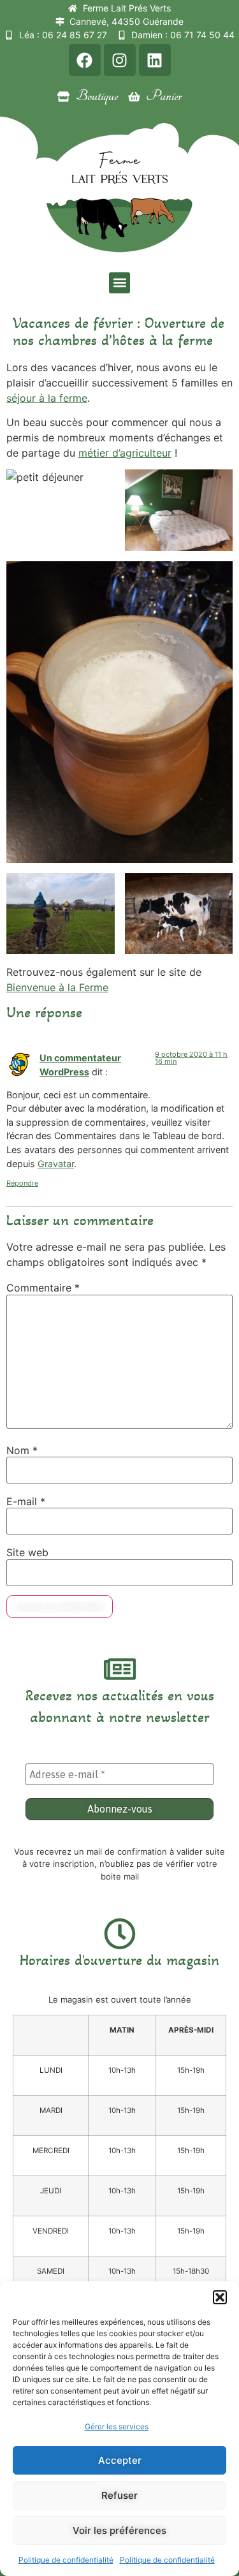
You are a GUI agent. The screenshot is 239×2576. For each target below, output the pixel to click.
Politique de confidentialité (66, 2560)
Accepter (120, 2460)
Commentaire (43, 1288)
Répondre (22, 1183)
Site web (27, 1552)
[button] (220, 2297)
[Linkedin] (155, 60)
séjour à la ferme (47, 398)
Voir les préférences (119, 2530)
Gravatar (56, 1164)
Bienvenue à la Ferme (57, 987)
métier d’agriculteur (125, 453)
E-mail (26, 1501)
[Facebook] (85, 60)
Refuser (119, 2495)
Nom (22, 1450)
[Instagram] (120, 60)
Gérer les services (117, 2426)
